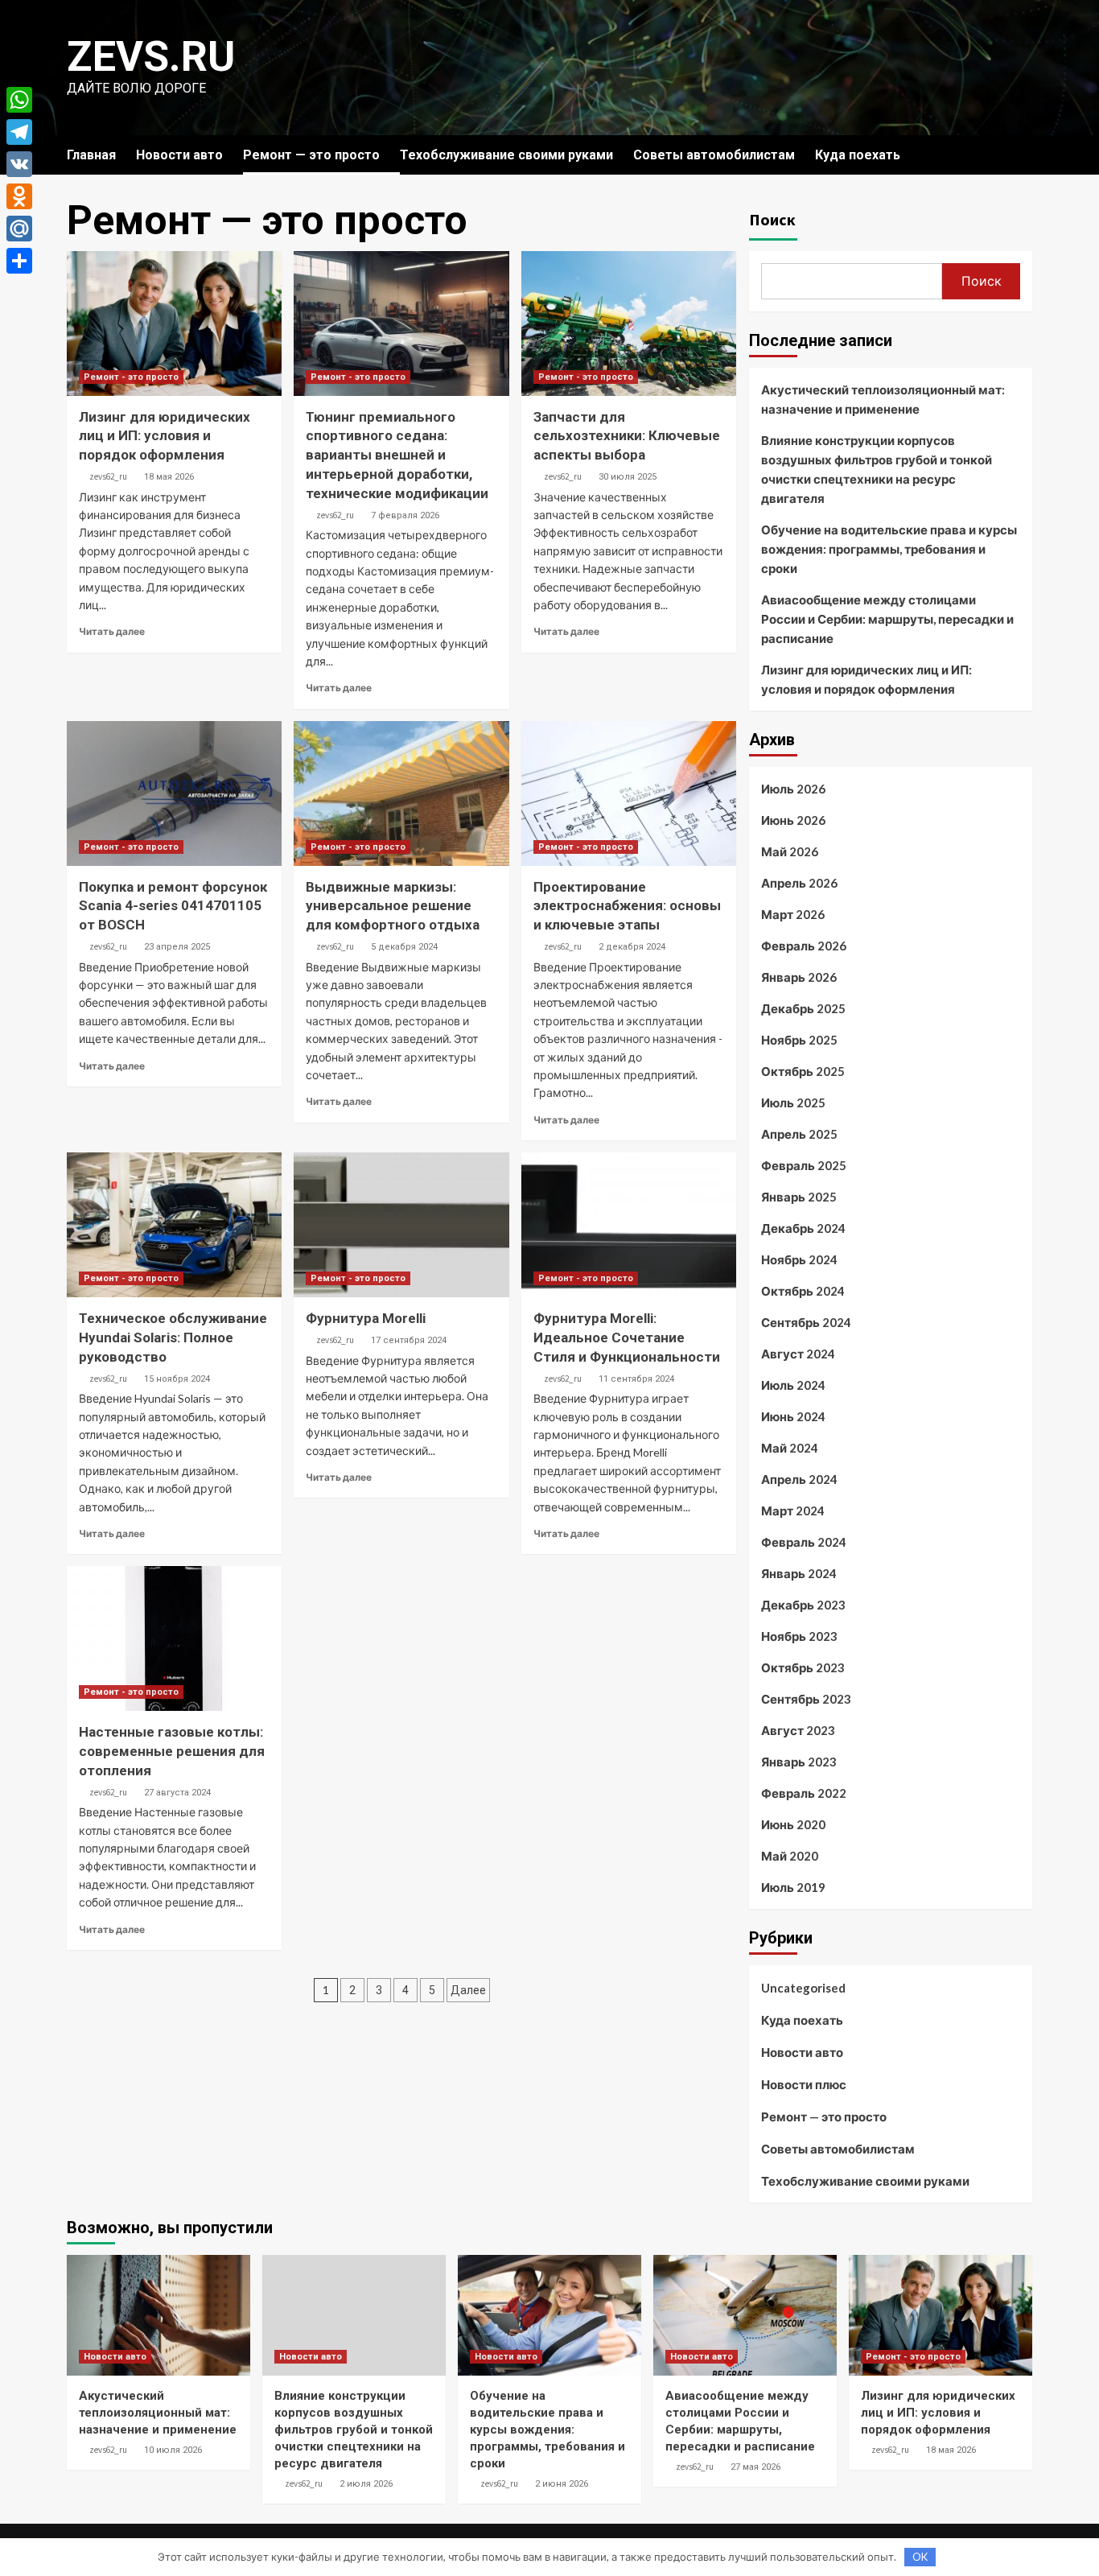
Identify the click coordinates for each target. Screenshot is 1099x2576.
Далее (468, 1990)
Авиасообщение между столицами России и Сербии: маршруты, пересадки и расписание (887, 619)
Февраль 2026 (804, 946)
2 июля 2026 (366, 2484)
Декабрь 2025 (803, 1008)
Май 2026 (790, 851)
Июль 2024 (793, 1385)
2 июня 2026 (562, 2484)
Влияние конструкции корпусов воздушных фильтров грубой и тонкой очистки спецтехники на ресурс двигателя (877, 469)
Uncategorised (803, 1988)
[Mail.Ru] (19, 229)
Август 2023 (798, 1730)
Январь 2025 (799, 1197)
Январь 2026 (799, 977)
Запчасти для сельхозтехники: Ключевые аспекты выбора (627, 436)
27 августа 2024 (177, 1793)
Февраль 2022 (804, 1793)
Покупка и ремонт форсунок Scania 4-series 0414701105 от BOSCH (173, 906)
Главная (91, 155)
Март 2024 (793, 1511)
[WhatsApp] (19, 100)
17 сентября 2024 (409, 1340)
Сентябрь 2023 (806, 1699)
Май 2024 (790, 1448)
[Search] (1022, 155)
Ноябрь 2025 (799, 1040)
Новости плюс (804, 2084)
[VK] (19, 164)
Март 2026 (793, 914)
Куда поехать (858, 155)
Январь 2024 (799, 1573)
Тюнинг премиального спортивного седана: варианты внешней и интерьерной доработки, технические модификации (397, 455)
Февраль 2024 (804, 1542)
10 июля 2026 (173, 2450)
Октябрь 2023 (803, 1667)
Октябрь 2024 (803, 1291)
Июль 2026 (793, 789)
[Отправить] (19, 261)
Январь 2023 (799, 1762)
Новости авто (179, 155)
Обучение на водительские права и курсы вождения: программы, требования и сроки (889, 549)
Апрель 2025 (799, 1134)
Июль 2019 (793, 1887)
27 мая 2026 (755, 2467)
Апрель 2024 (799, 1479)
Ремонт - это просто (131, 377)
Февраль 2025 (804, 1165)
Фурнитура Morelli (366, 1318)
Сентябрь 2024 (806, 1322)
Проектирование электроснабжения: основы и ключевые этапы (627, 906)
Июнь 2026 (793, 820)
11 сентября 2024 (636, 1379)
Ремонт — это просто (311, 155)
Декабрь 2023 (803, 1605)
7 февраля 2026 (405, 515)
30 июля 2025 (628, 477)
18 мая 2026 (169, 477)
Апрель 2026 (799, 883)
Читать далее (112, 631)
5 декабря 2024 (404, 947)
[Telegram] (19, 132)
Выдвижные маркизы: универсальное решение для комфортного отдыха (393, 906)
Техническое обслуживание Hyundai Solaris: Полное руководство (173, 1337)
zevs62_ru (108, 476)
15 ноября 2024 (177, 1379)
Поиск (772, 219)
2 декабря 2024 (632, 947)
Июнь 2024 (793, 1416)
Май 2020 (790, 1856)
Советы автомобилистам (714, 155)
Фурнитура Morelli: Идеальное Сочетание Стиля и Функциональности (627, 1337)
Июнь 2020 (793, 1824)
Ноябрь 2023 (799, 1636)
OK (920, 2557)
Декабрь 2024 (803, 1228)
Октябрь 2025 (803, 1071)
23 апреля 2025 (177, 947)
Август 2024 (798, 1354)
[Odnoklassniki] (19, 196)
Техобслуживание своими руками (506, 155)
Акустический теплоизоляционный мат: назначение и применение (883, 399)
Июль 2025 (793, 1103)
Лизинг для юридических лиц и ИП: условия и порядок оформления (165, 436)
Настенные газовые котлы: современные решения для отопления (172, 1751)
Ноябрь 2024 (799, 1259)
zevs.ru (151, 57)
